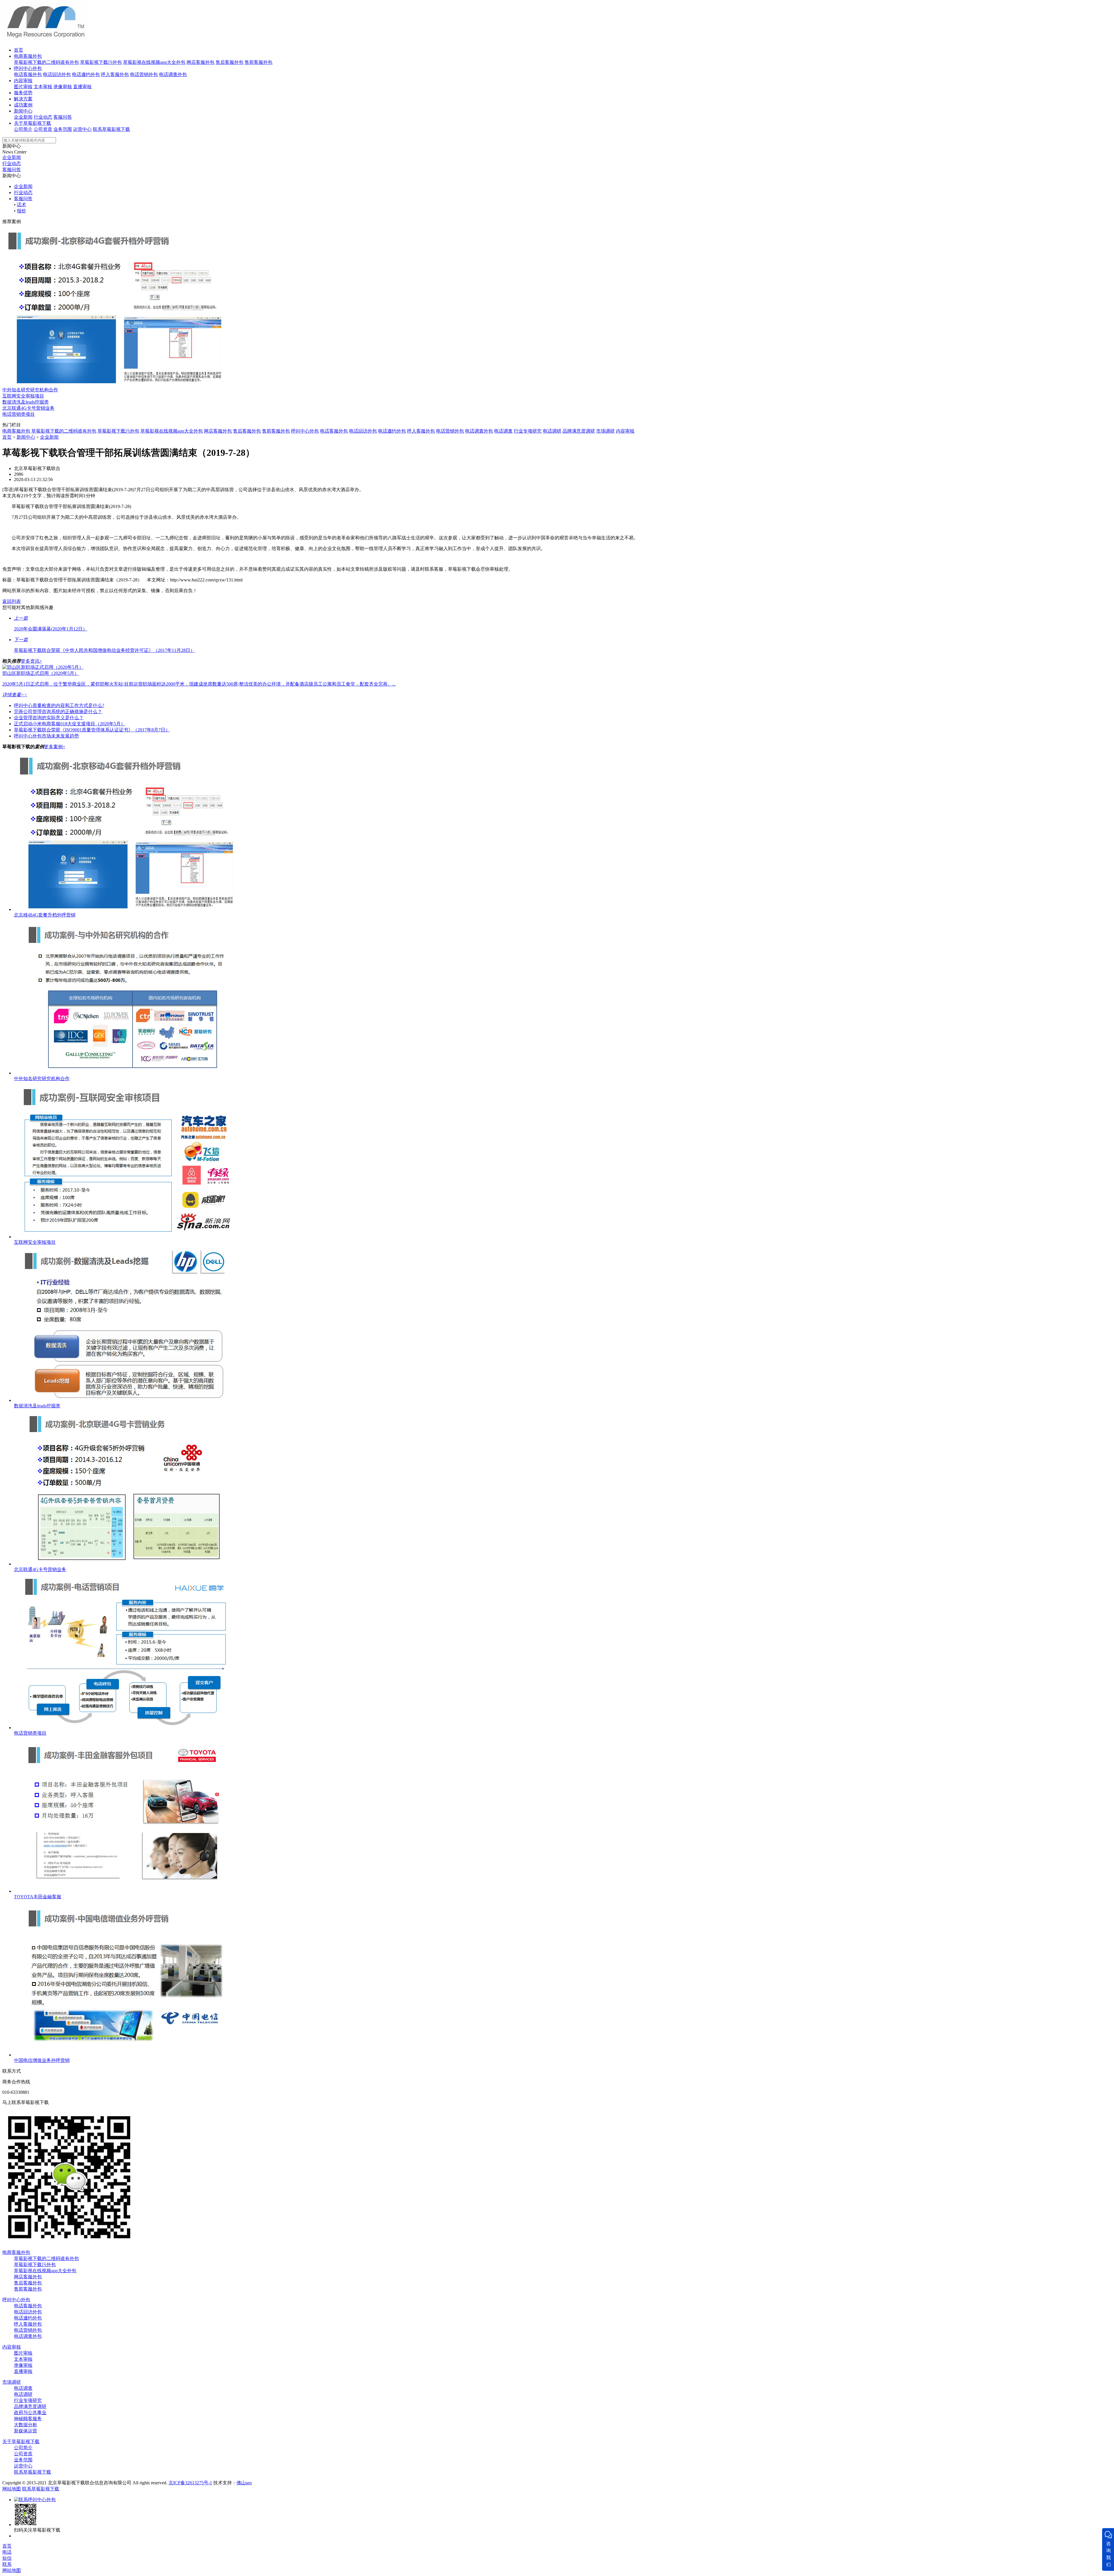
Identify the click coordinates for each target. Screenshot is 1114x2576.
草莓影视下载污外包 (101, 62)
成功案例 (23, 105)
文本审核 (43, 87)
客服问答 (63, 117)
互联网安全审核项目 (23, 396)
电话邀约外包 (86, 74)
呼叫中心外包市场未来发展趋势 (46, 736)
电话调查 (503, 431)
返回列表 (12, 601)
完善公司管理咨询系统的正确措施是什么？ (58, 712)
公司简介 (23, 129)
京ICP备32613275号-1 (190, 2483)
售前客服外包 (258, 62)
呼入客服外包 (115, 74)
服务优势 (23, 93)
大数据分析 (26, 2425)
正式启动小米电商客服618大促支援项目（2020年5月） (70, 724)
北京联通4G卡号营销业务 (28, 408)
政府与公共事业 (30, 2413)
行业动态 (43, 117)
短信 (7, 2558)
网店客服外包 (200, 62)
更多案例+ (55, 747)
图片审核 (23, 87)
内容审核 (23, 81)
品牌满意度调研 (579, 431)
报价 (21, 211)
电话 (7, 2552)
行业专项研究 (528, 431)
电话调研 (552, 431)
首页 (19, 50)
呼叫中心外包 (28, 68)
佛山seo (244, 2483)
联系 (7, 2564)
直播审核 (82, 87)
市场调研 (605, 431)
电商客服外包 (28, 56)
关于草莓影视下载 (32, 123)
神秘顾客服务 (28, 2419)
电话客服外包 (28, 74)
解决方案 (23, 99)
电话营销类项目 (19, 414)
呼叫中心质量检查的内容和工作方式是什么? (59, 705)
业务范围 (63, 129)
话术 (21, 205)
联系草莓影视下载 (111, 129)
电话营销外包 (144, 74)
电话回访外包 (57, 74)
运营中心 (82, 129)
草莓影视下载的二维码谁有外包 (46, 62)
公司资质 (43, 129)
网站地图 (12, 2489)
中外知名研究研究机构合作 (30, 390)
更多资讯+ (31, 661)
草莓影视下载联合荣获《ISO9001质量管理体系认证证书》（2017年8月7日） (92, 730)
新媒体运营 (26, 2431)
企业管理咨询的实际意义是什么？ (49, 718)
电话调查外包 (173, 74)
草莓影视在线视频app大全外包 (154, 62)
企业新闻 (23, 117)
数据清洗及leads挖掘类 (26, 402)
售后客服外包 (229, 62)
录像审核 (63, 87)
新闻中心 (23, 111)
